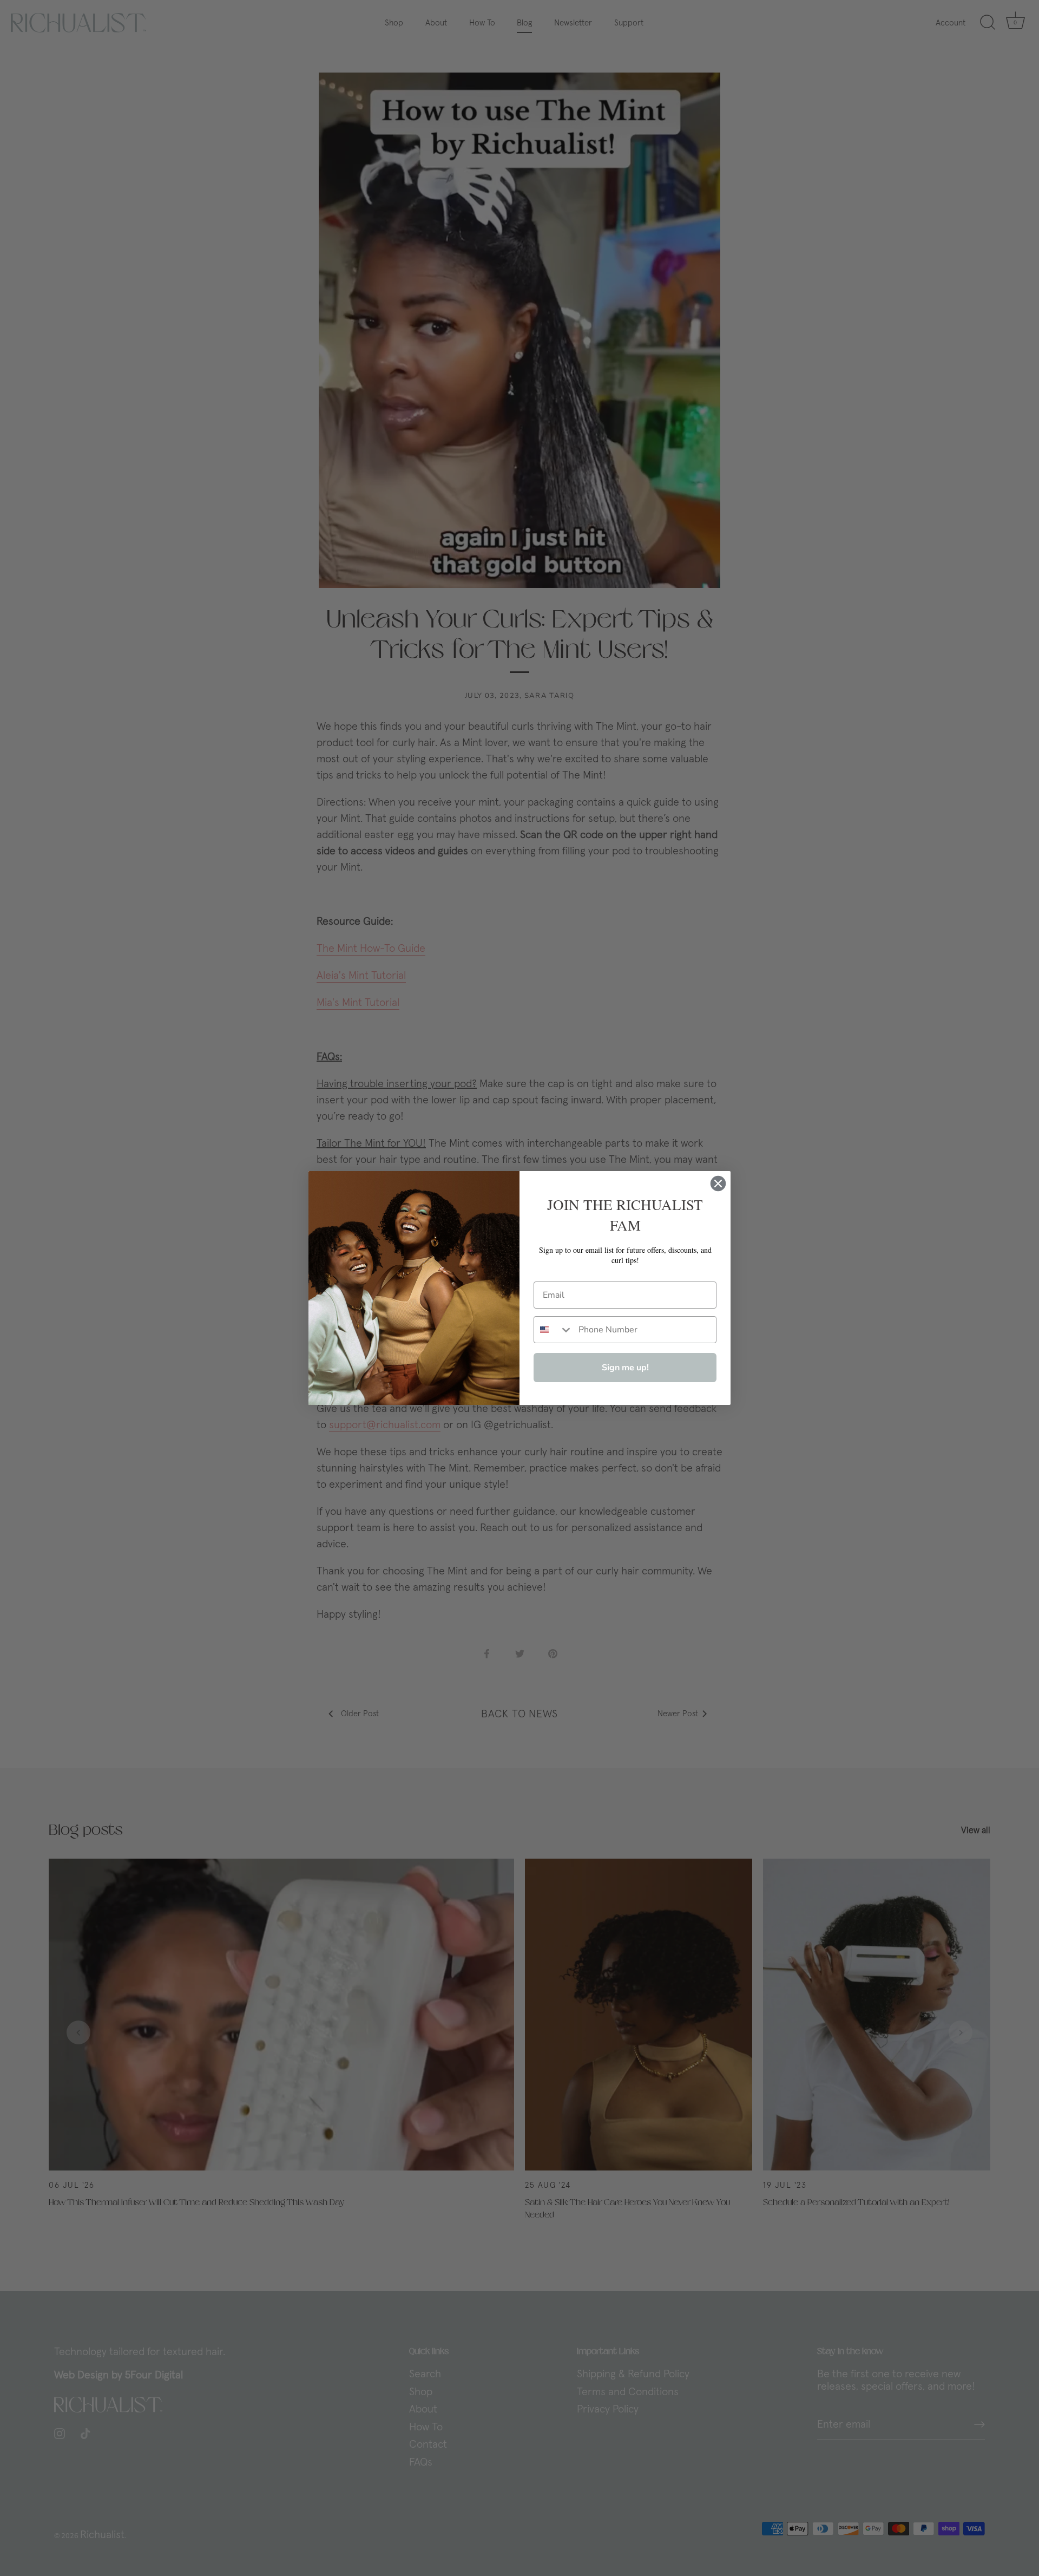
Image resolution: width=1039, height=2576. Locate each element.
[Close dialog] (718, 1184)
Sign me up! (625, 1368)
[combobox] (554, 1330)
